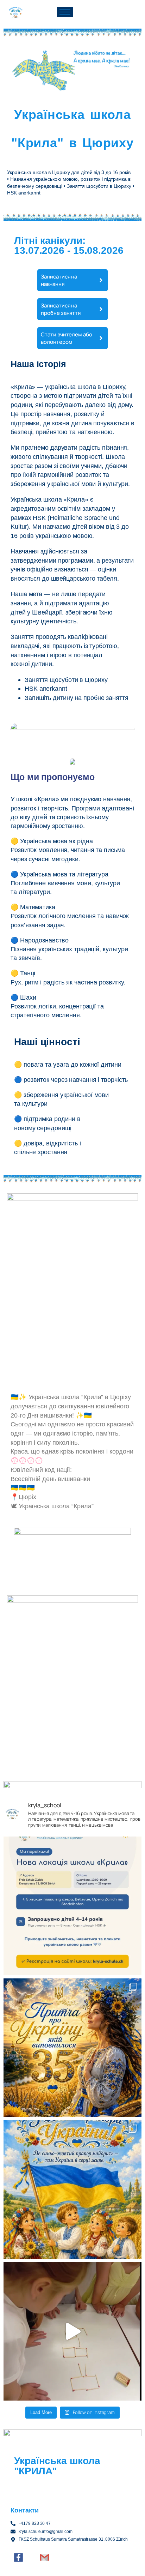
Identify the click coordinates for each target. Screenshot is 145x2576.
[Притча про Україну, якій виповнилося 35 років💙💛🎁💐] (72, 2048)
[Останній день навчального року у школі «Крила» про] (72, 2331)
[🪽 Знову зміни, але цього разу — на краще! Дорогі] (72, 1906)
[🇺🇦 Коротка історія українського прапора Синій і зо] (72, 2189)
